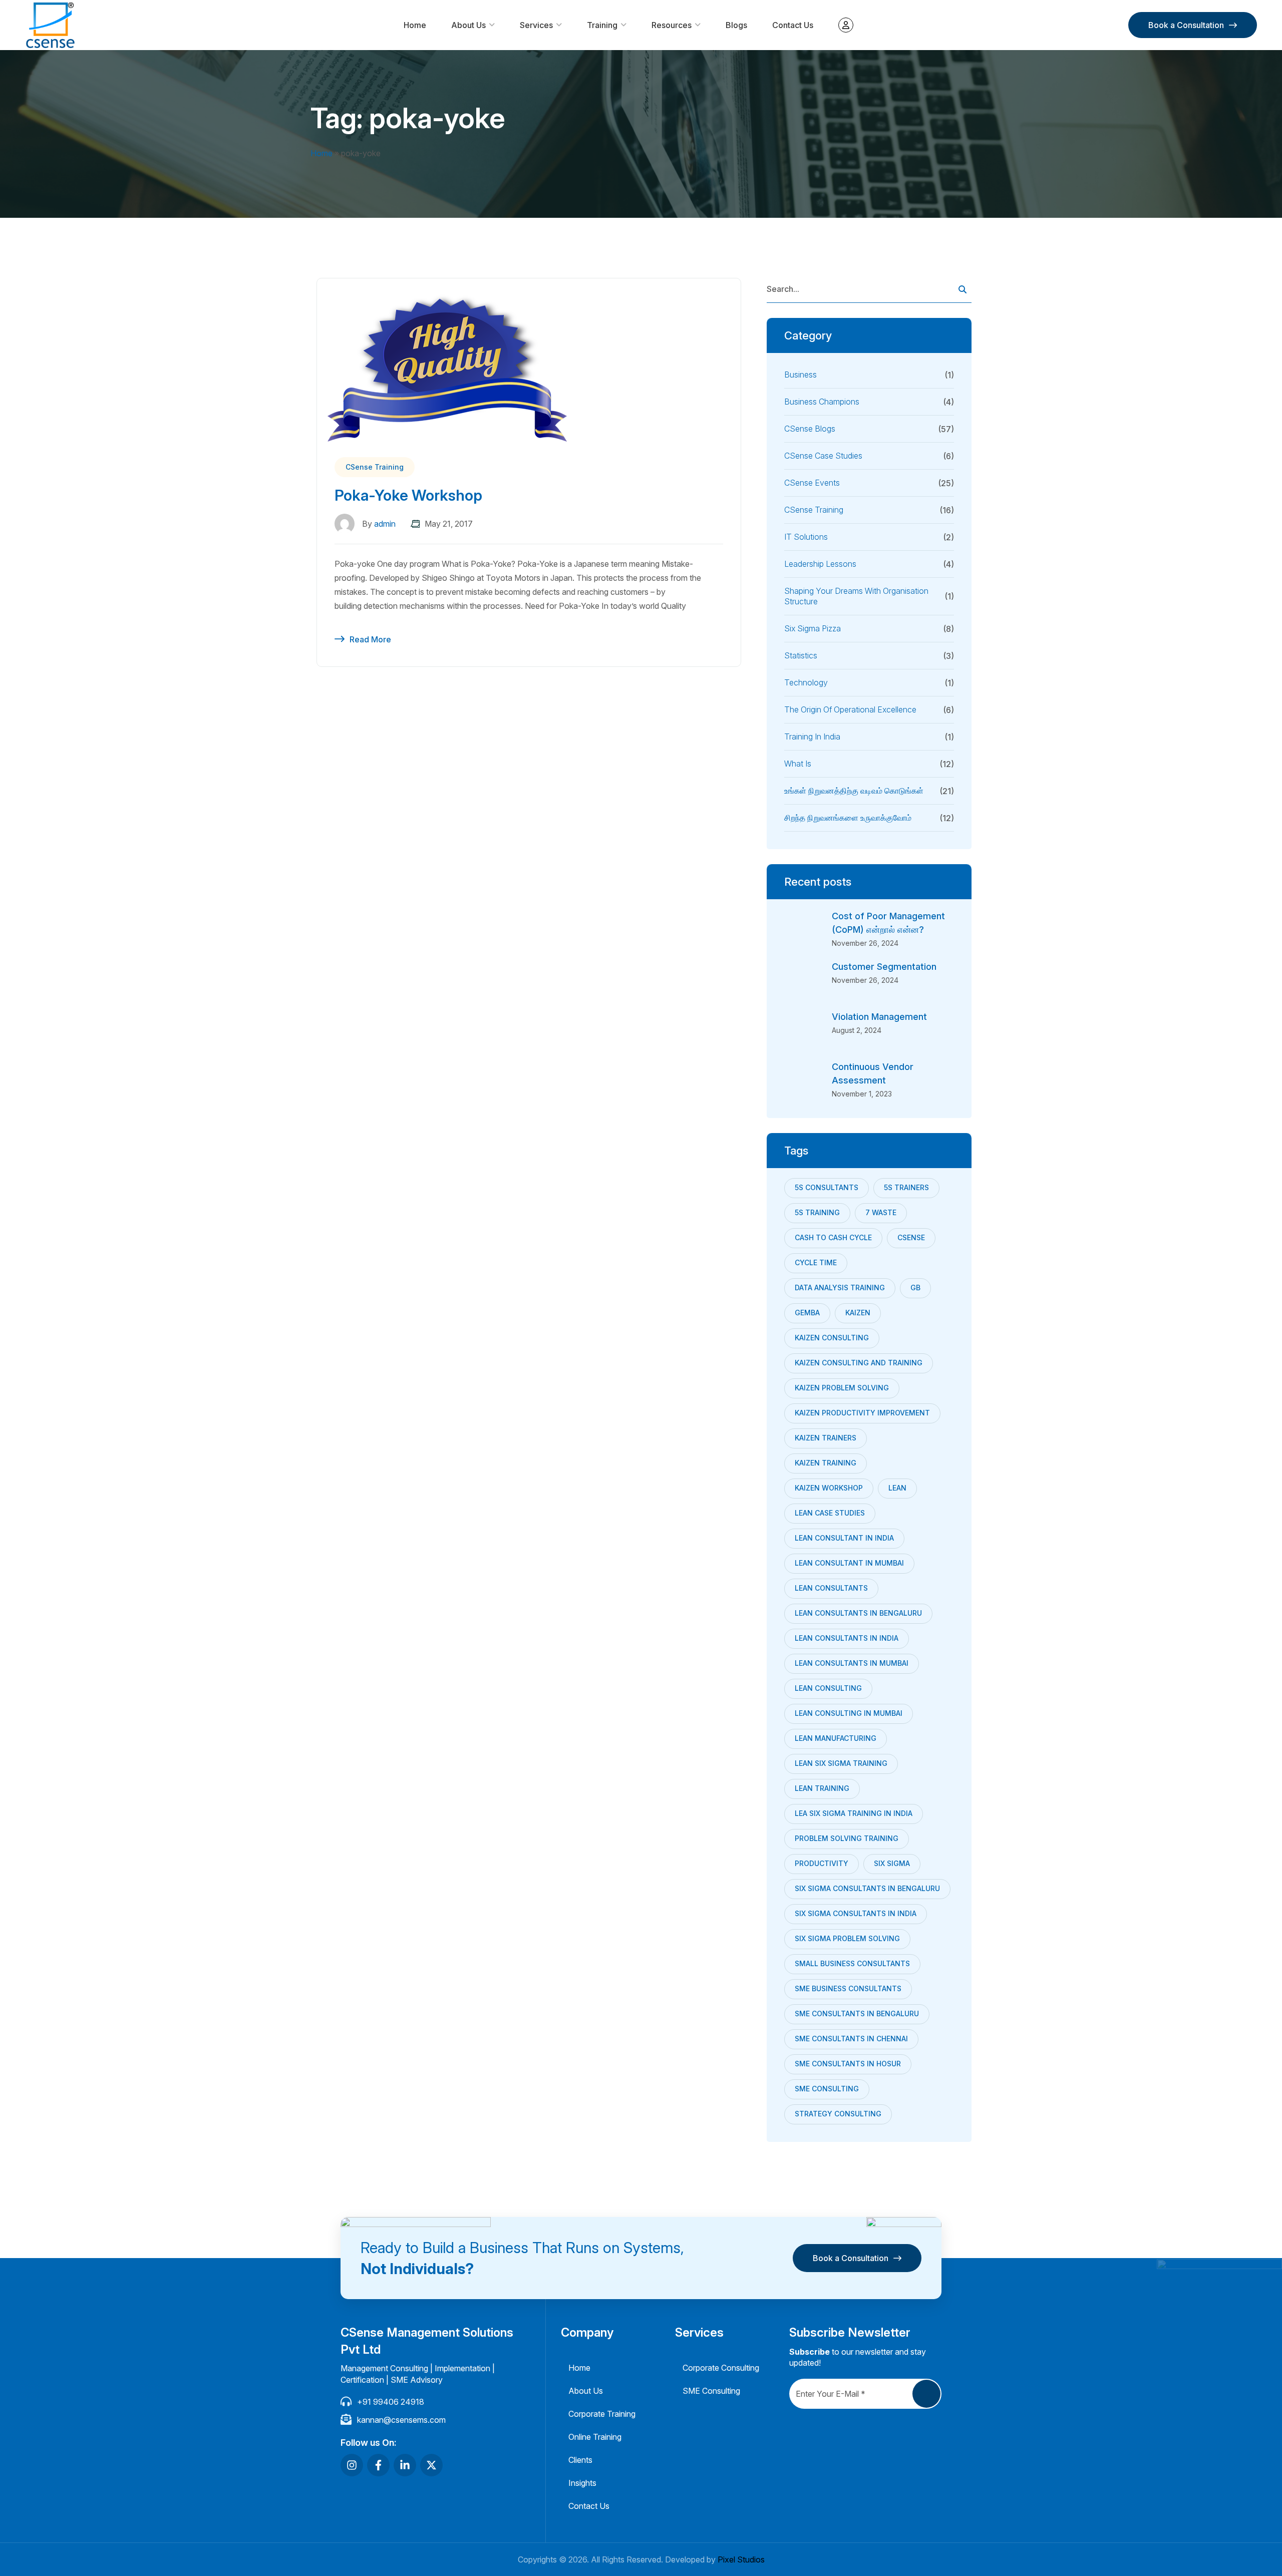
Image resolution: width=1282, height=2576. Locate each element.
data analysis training (840, 1287)
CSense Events (812, 483)
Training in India (812, 737)
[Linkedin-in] (405, 2465)
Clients (580, 2460)
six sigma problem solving (847, 1938)
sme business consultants (848, 1988)
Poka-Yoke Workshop (408, 495)
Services (536, 25)
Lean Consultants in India (847, 1638)
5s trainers (906, 1187)
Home (415, 25)
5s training (817, 1212)
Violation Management (879, 1017)
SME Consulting (827, 2089)
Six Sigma (892, 1863)
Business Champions (822, 402)
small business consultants (852, 1963)
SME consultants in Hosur (848, 2064)
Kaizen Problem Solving (842, 1388)
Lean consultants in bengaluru (858, 1613)
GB (915, 1287)
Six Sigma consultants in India (856, 1913)
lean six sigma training (841, 1763)
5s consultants (827, 1187)
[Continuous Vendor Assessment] (804, 1080)
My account (846, 25)
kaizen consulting (832, 1338)
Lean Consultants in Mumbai (852, 1663)
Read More (370, 639)
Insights (582, 2483)
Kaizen (858, 1313)
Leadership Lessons (820, 564)
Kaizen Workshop (829, 1488)
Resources (672, 25)
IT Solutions (806, 537)
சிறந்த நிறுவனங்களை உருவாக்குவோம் (848, 818)
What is (798, 764)
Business (800, 375)
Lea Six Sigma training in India (854, 1813)
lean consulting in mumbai (849, 1713)
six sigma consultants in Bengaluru (867, 1888)
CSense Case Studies (823, 456)
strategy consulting (838, 2114)
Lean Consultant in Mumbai (849, 1563)
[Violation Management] (804, 1030)
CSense (911, 1237)
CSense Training (375, 467)
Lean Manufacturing (836, 1738)
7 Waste (881, 1212)
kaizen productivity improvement (862, 1413)
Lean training (822, 1788)
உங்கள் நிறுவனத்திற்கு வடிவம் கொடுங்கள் (854, 791)
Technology (806, 682)
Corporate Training (602, 2414)
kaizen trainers (826, 1438)
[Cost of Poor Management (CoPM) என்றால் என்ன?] (804, 929)
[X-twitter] (431, 2465)
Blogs (736, 25)
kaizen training (826, 1463)
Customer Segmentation (884, 967)
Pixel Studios (741, 2559)
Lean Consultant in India (844, 1538)
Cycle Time (816, 1262)
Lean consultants (831, 1588)
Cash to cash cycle (833, 1237)
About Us (468, 25)
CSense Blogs (810, 429)
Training (602, 25)
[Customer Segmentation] (804, 980)
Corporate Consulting (721, 2368)
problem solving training (847, 1838)
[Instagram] (352, 2465)
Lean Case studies (830, 1513)
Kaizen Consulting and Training (859, 1363)
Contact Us (793, 25)
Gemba (807, 1313)
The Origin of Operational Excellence (850, 709)
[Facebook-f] (378, 2465)
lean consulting (828, 1688)
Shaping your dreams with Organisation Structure (856, 596)
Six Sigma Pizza (813, 628)
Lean (897, 1488)
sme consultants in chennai (851, 2039)
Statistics (801, 655)
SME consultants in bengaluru (857, 2013)
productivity (822, 1863)
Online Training (595, 2437)
